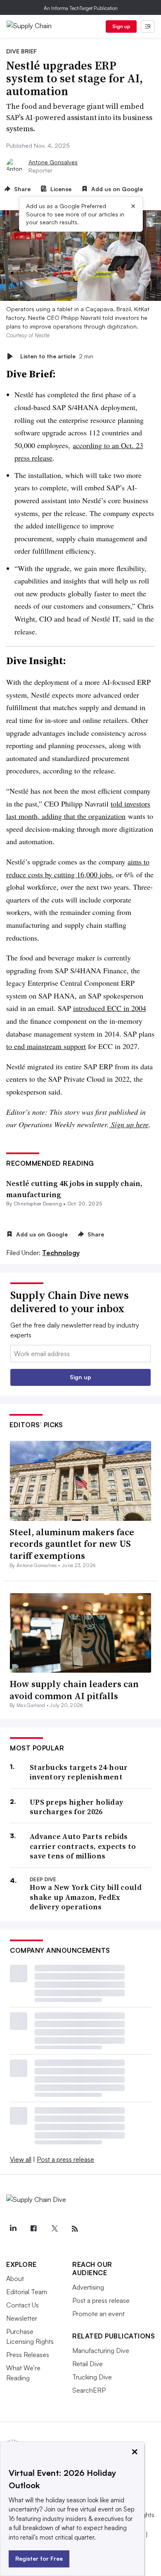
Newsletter (22, 2318)
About (15, 2278)
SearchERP (89, 2390)
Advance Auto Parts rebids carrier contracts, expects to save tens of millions (83, 1846)
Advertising (88, 2287)
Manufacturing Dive (101, 2350)
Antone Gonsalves (53, 162)
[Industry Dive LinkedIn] (13, 2229)
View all (21, 2159)
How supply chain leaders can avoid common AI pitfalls (74, 1690)
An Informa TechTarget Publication (81, 8)
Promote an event (98, 2314)
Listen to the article (57, 356)
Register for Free (39, 2558)
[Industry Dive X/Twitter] (54, 2229)
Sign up (121, 26)
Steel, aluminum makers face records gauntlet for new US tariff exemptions (72, 1544)
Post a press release (65, 2159)
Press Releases (28, 2355)
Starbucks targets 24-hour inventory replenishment (79, 1772)
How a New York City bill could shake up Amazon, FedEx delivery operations (86, 1897)
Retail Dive (88, 2364)
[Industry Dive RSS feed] (75, 2229)
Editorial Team (27, 2292)
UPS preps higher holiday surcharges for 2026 (76, 1807)
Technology (61, 1253)
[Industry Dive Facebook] (33, 2229)
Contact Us (22, 2305)
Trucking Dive (92, 2377)
